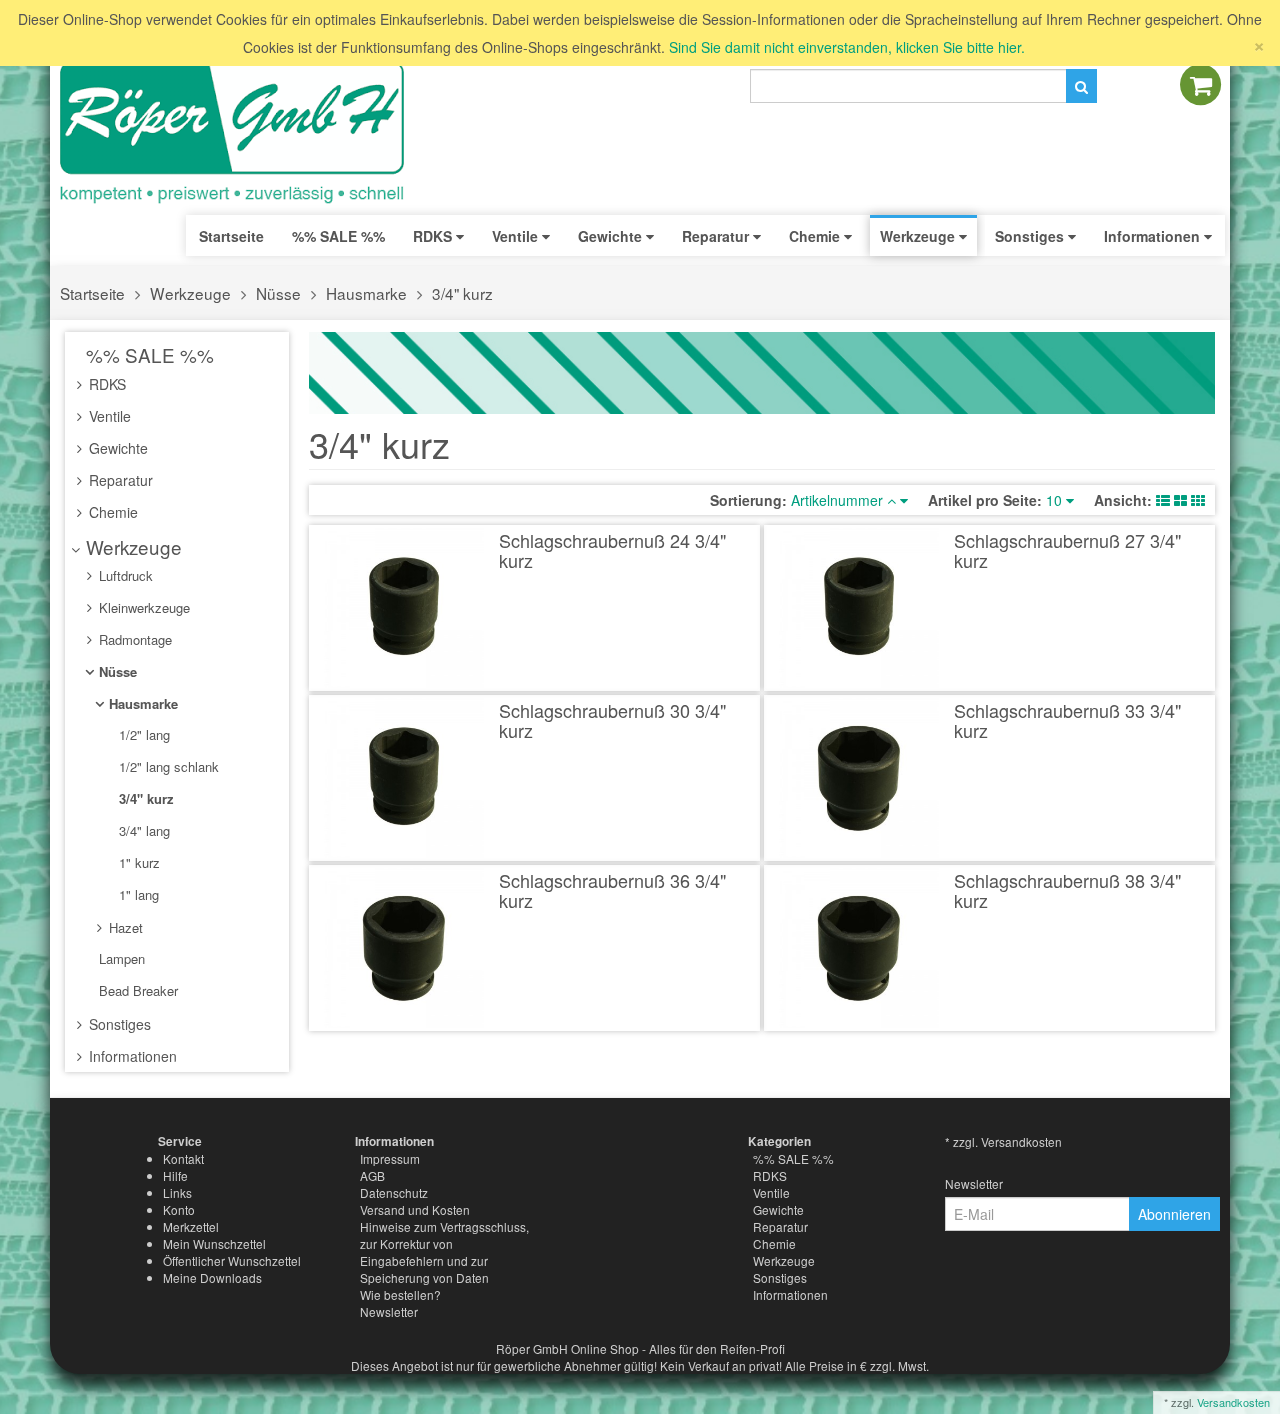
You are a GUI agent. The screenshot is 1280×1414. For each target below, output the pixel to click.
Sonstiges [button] (1031, 236)
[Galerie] (1198, 500)
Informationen (131, 1056)
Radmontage (133, 639)
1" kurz (137, 862)
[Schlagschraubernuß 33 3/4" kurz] (859, 778)
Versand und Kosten (415, 1209)
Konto (179, 1209)
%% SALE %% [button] (338, 236)
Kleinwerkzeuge (142, 607)
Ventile (108, 416)
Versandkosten (1233, 1402)
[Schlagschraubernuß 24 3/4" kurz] (404, 608)
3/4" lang (142, 830)
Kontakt (183, 1158)
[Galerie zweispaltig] (1180, 500)
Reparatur (119, 480)
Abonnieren (1174, 1214)
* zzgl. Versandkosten (1003, 1141)
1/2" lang (142, 734)
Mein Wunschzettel (214, 1243)
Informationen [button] (1154, 236)
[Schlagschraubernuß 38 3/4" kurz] (859, 948)
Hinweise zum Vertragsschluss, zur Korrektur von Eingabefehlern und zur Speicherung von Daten (444, 1252)
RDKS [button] (434, 236)
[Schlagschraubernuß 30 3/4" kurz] (404, 778)
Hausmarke (366, 293)
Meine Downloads (212, 1277)
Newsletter (389, 1311)
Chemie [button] (816, 236)
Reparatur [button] (717, 236)
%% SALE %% (147, 354)
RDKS (105, 384)
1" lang (137, 894)
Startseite (231, 236)
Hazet (124, 927)
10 (1056, 500)
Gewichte (116, 448)
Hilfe (175, 1175)
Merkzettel (191, 1226)
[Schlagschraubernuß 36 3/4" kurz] (404, 948)
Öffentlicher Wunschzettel (232, 1260)
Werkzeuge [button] (919, 236)
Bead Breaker (136, 990)
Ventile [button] (517, 236)
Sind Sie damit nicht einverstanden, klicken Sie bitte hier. (847, 47)
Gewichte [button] (612, 236)
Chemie (111, 512)
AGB (372, 1175)
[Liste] (1163, 500)
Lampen (120, 958)
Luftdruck (124, 575)
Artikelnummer (839, 500)
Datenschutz (394, 1192)
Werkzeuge (190, 293)
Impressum (390, 1158)
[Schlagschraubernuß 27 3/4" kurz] (859, 608)
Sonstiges (118, 1024)
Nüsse (278, 293)
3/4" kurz (462, 293)
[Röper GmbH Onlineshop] (245, 133)
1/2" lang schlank (167, 766)
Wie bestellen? (400, 1294)
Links (177, 1192)
